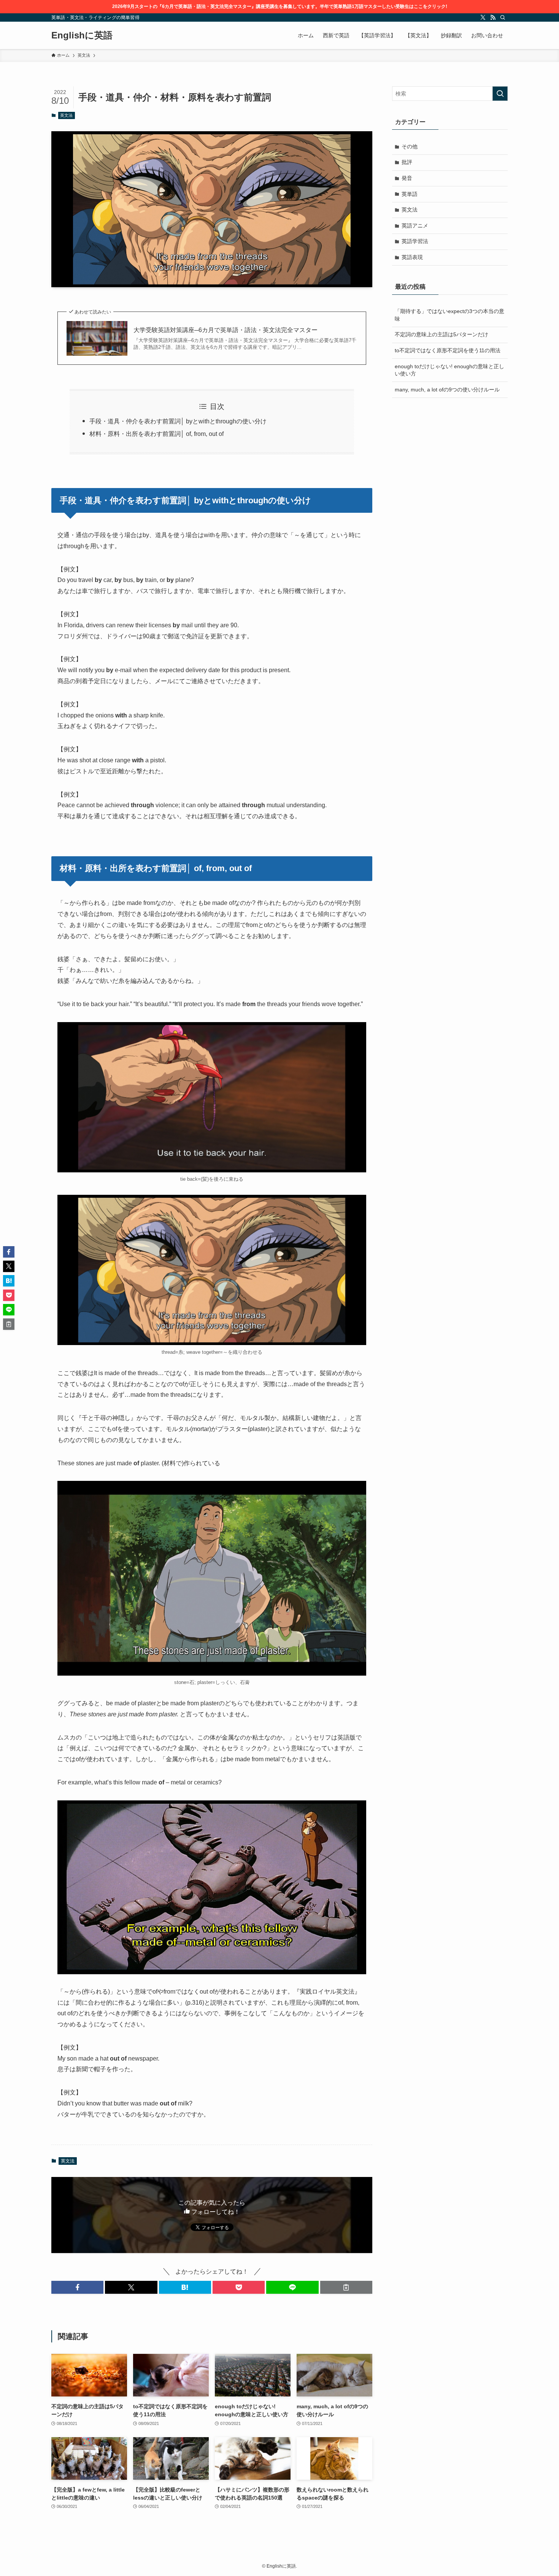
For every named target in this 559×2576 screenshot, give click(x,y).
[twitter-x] (483, 17)
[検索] (503, 17)
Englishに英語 (82, 35)
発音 (407, 178)
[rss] (493, 17)
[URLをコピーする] (346, 2287)
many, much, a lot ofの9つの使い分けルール (447, 390)
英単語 (410, 194)
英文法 (66, 115)
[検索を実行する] (500, 94)
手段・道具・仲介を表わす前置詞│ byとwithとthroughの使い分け (178, 421)
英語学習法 (415, 241)
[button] (77, 2287)
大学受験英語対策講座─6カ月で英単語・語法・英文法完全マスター (226, 330)
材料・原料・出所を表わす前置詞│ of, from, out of (156, 434)
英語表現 (412, 257)
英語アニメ (415, 226)
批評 (407, 162)
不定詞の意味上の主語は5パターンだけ (441, 334)
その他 (410, 146)
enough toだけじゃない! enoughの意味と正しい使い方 (449, 370)
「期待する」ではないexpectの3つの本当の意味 (449, 315)
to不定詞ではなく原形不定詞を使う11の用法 (448, 350)
